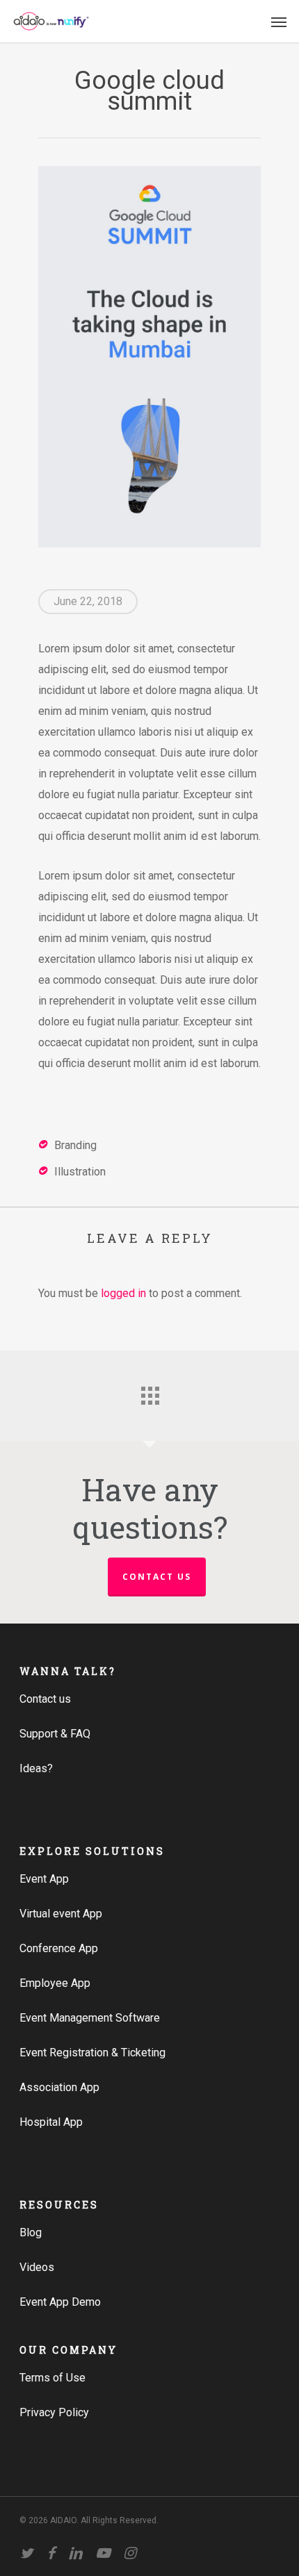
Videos (37, 2267)
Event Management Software (90, 2018)
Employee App (55, 1983)
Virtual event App (61, 1914)
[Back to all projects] (149, 1392)
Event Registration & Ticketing (92, 2053)
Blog (31, 2232)
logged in (123, 1293)
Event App (44, 1879)
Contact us (157, 1577)
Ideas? (36, 1768)
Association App (59, 2087)
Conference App (59, 1948)
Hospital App (51, 2122)
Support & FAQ (55, 1734)
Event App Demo (60, 2302)
